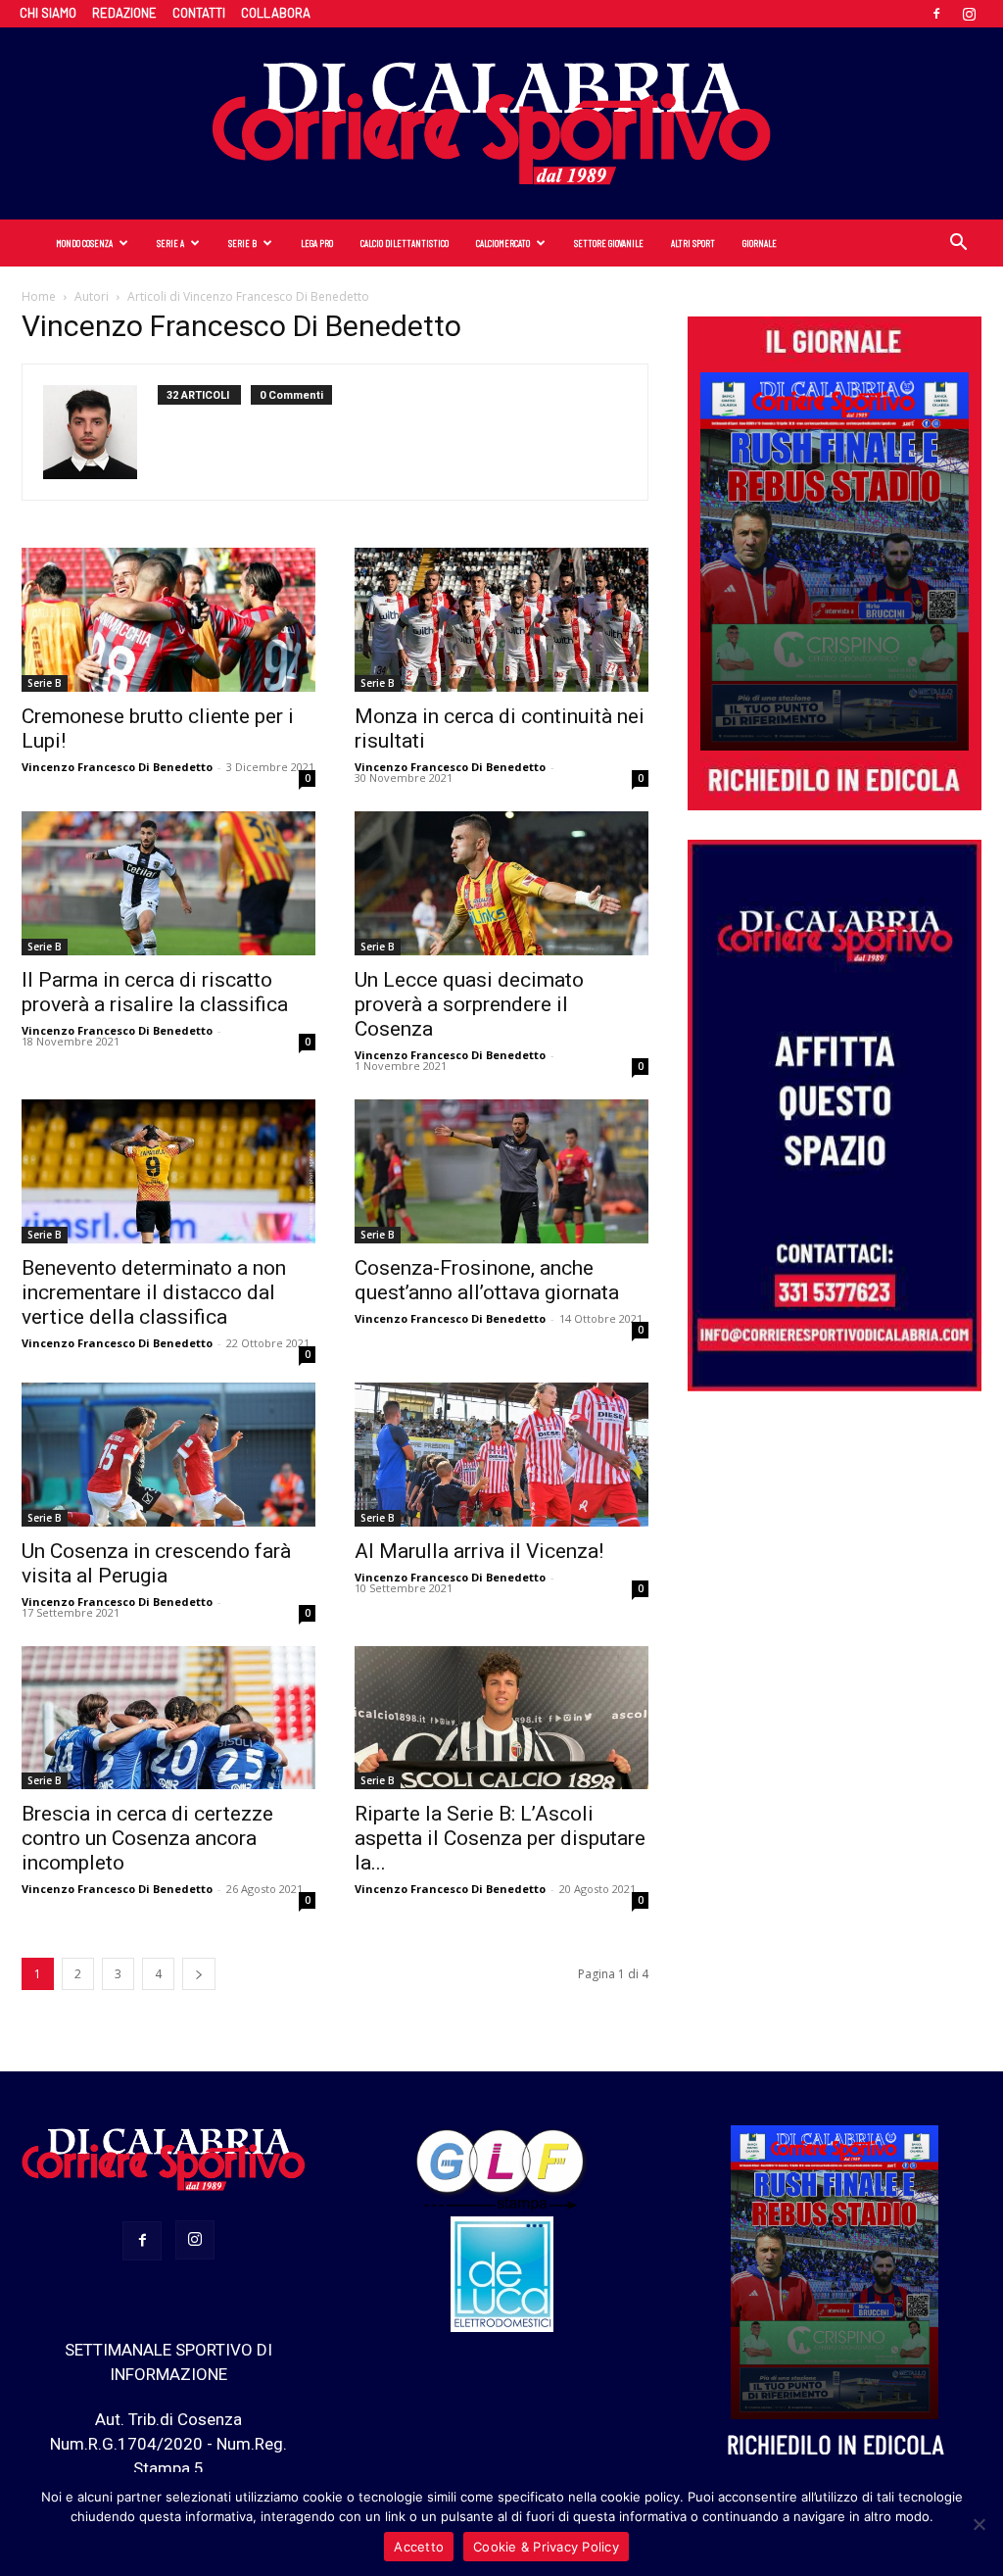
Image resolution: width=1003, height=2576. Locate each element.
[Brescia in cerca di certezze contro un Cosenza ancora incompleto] (168, 1718)
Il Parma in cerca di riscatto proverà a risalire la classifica (155, 992)
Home (39, 296)
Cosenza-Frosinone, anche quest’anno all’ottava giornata (487, 1280)
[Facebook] (936, 14)
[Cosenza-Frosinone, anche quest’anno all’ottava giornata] (501, 1171)
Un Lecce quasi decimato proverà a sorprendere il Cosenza (469, 1004)
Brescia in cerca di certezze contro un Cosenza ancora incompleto (147, 1838)
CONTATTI (199, 13)
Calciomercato (503, 243)
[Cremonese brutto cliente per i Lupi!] (168, 620)
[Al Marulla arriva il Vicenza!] (501, 1455)
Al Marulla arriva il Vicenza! (479, 1551)
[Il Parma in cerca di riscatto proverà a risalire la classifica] (168, 883)
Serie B (242, 243)
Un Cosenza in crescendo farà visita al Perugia (156, 1563)
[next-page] (199, 1974)
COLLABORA (276, 13)
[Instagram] (969, 14)
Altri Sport (693, 243)
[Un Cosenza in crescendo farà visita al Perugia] (168, 1455)
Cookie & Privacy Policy (546, 2547)
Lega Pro (317, 243)
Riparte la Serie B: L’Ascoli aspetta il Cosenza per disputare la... (500, 1838)
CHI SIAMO (48, 13)
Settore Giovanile (609, 243)
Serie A (170, 243)
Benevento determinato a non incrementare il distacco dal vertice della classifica (154, 1292)
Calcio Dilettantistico (405, 243)
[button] (958, 244)
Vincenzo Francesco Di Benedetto (117, 767)
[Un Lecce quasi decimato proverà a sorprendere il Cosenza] (501, 883)
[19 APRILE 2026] (835, 561)
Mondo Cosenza (84, 243)
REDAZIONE (124, 13)
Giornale (760, 243)
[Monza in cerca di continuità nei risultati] (501, 620)
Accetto (419, 2547)
